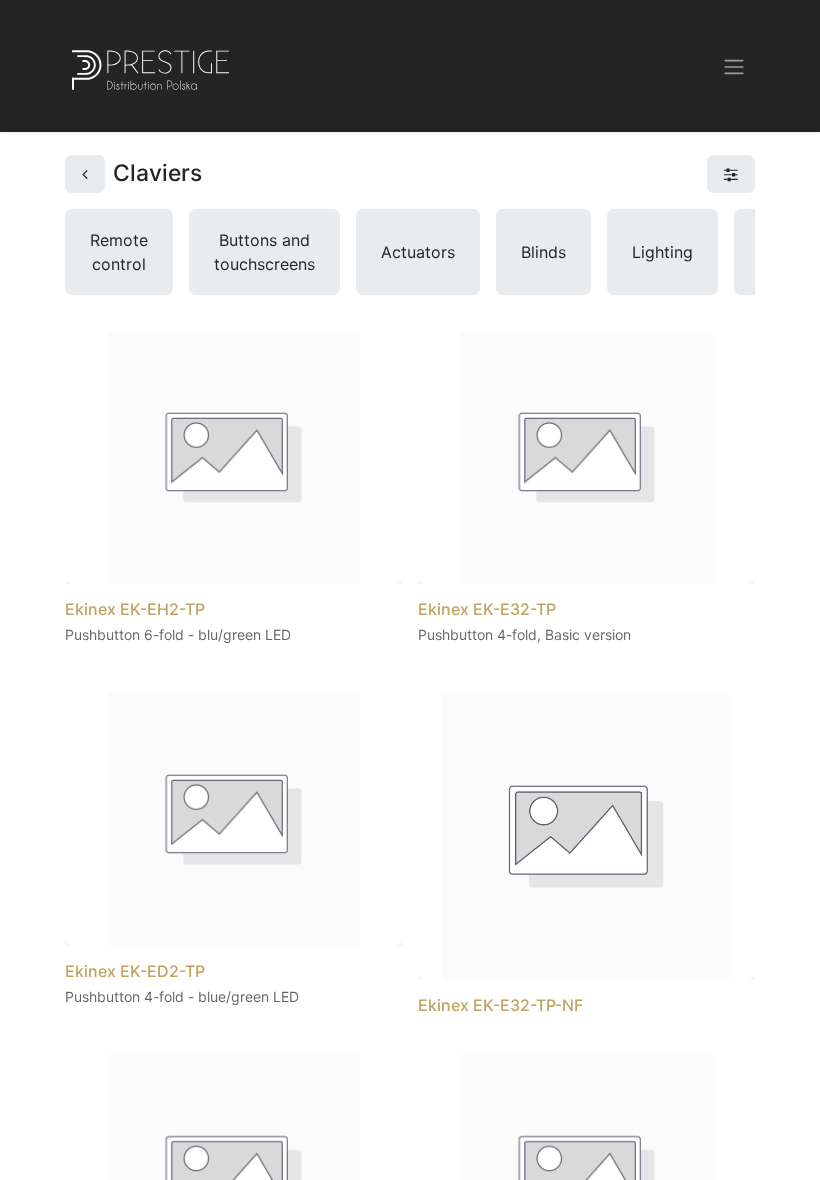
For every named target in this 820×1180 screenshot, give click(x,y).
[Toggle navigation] (734, 66)
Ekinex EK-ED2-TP (135, 971)
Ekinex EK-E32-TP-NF (500, 1005)
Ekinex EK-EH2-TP (135, 609)
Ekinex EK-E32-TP (487, 609)
